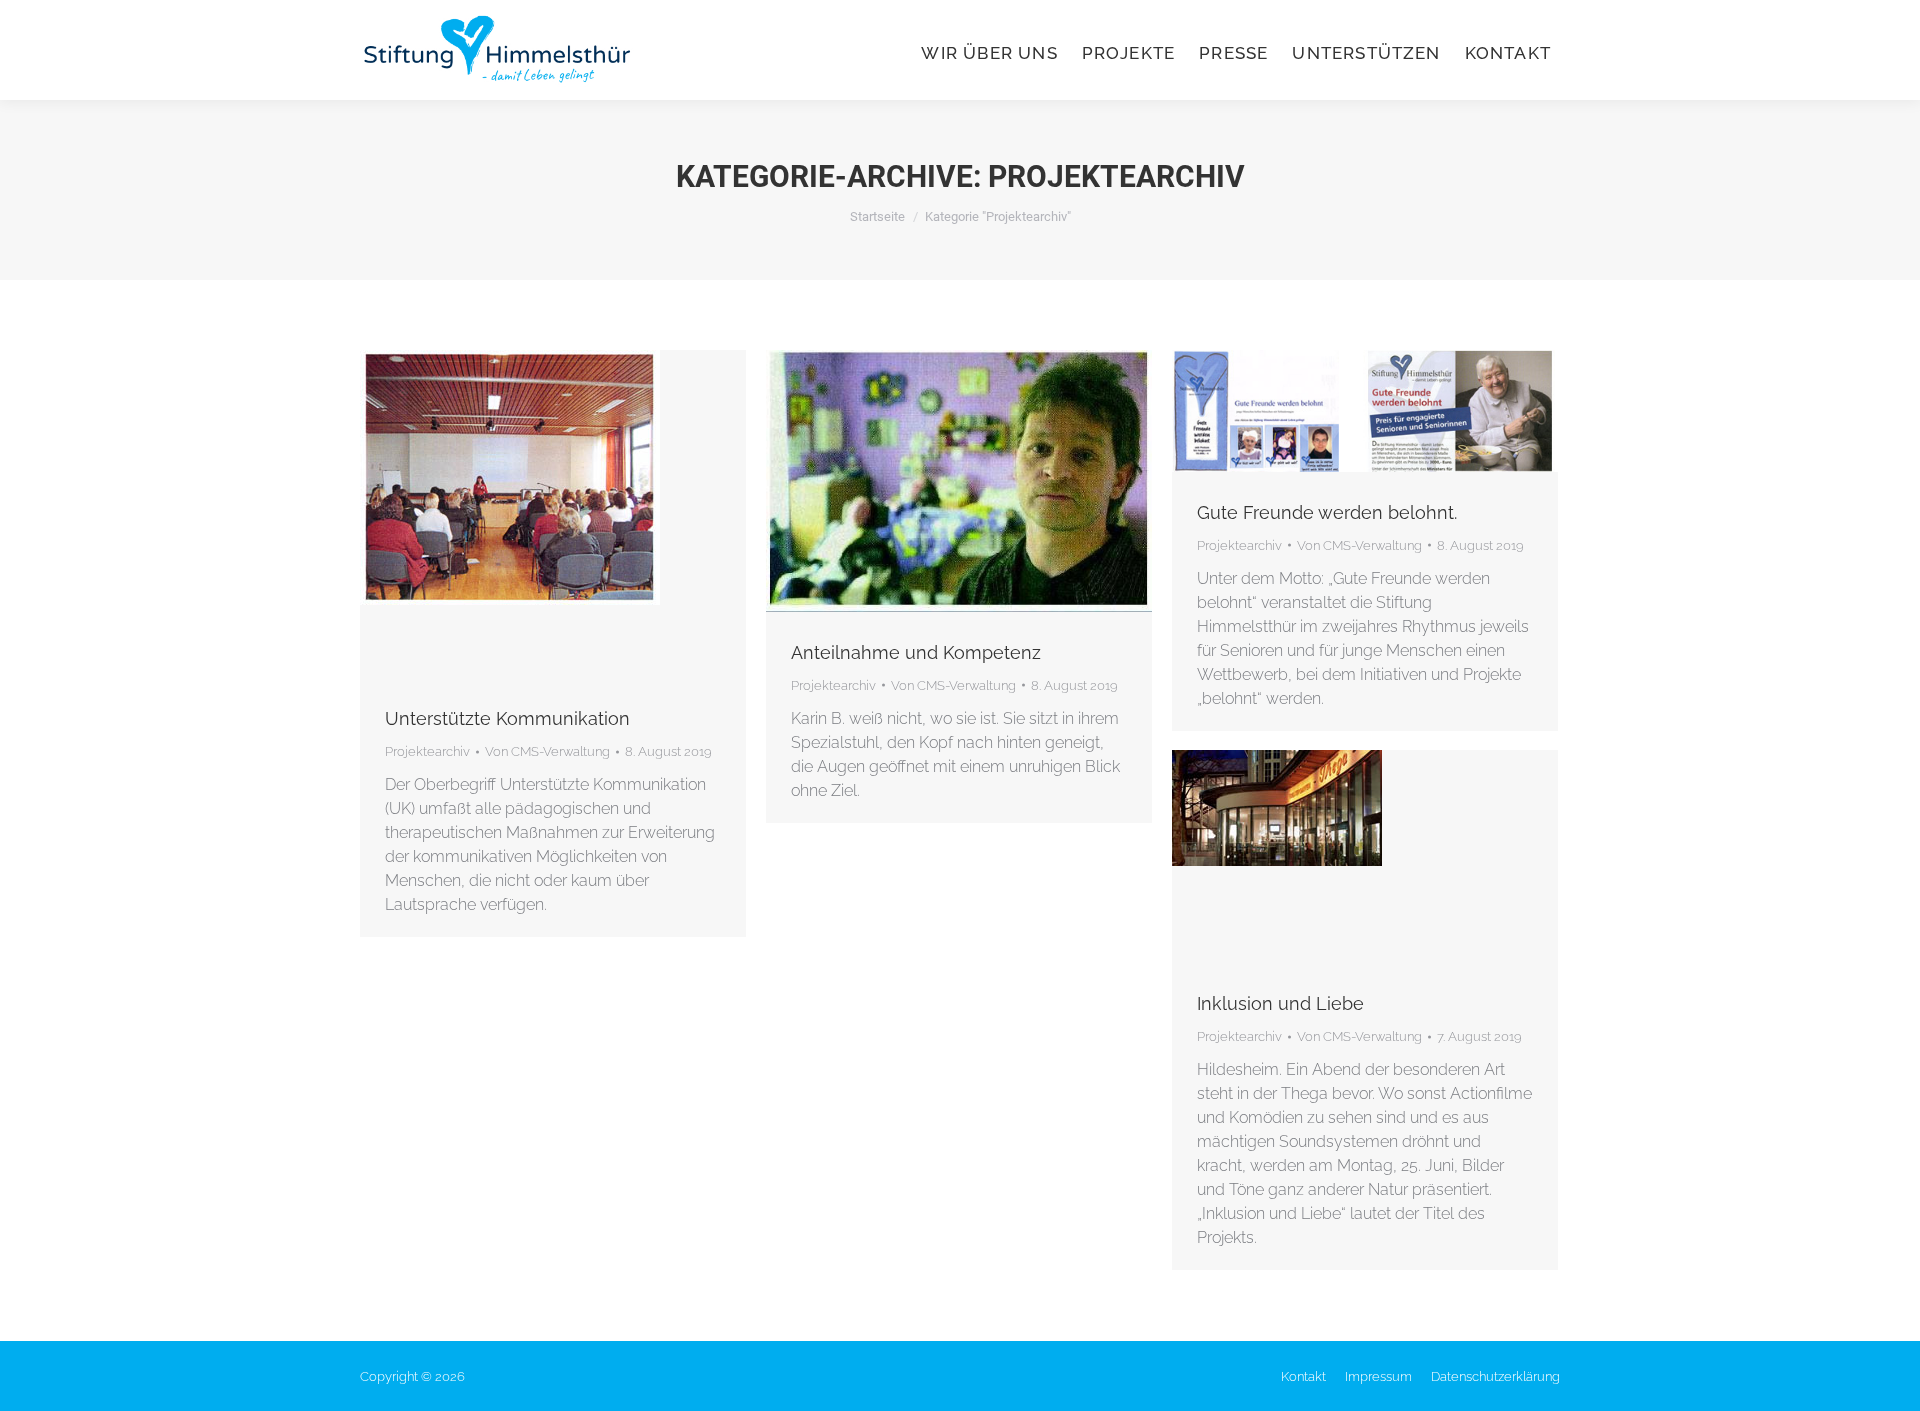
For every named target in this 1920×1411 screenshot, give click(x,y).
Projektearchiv (427, 751)
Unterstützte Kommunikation (507, 718)
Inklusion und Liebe (1280, 1003)
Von (547, 751)
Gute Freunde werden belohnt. (1327, 512)
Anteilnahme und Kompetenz (916, 652)
